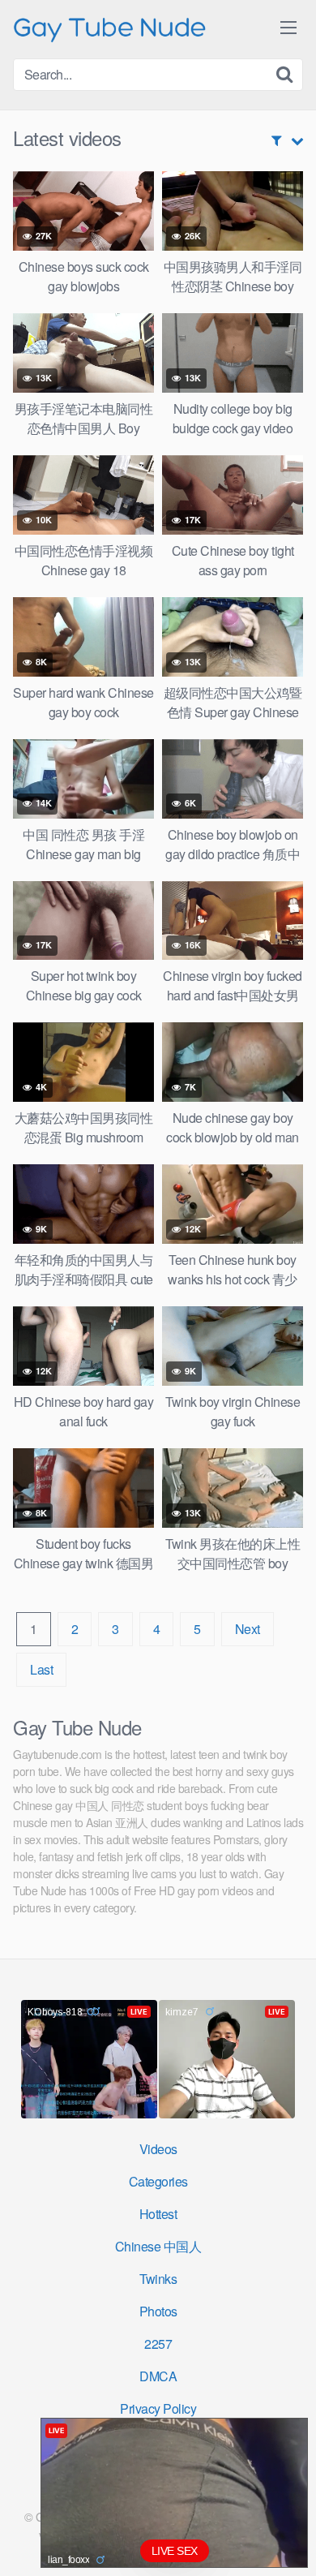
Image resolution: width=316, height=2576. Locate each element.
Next (248, 1629)
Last (41, 1669)
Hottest (158, 2214)
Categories (158, 2181)
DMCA (158, 2376)
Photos (158, 2311)
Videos (158, 2149)
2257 (158, 2344)
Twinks (158, 2279)
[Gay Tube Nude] (110, 28)
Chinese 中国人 (158, 2246)
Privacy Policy (158, 2408)
